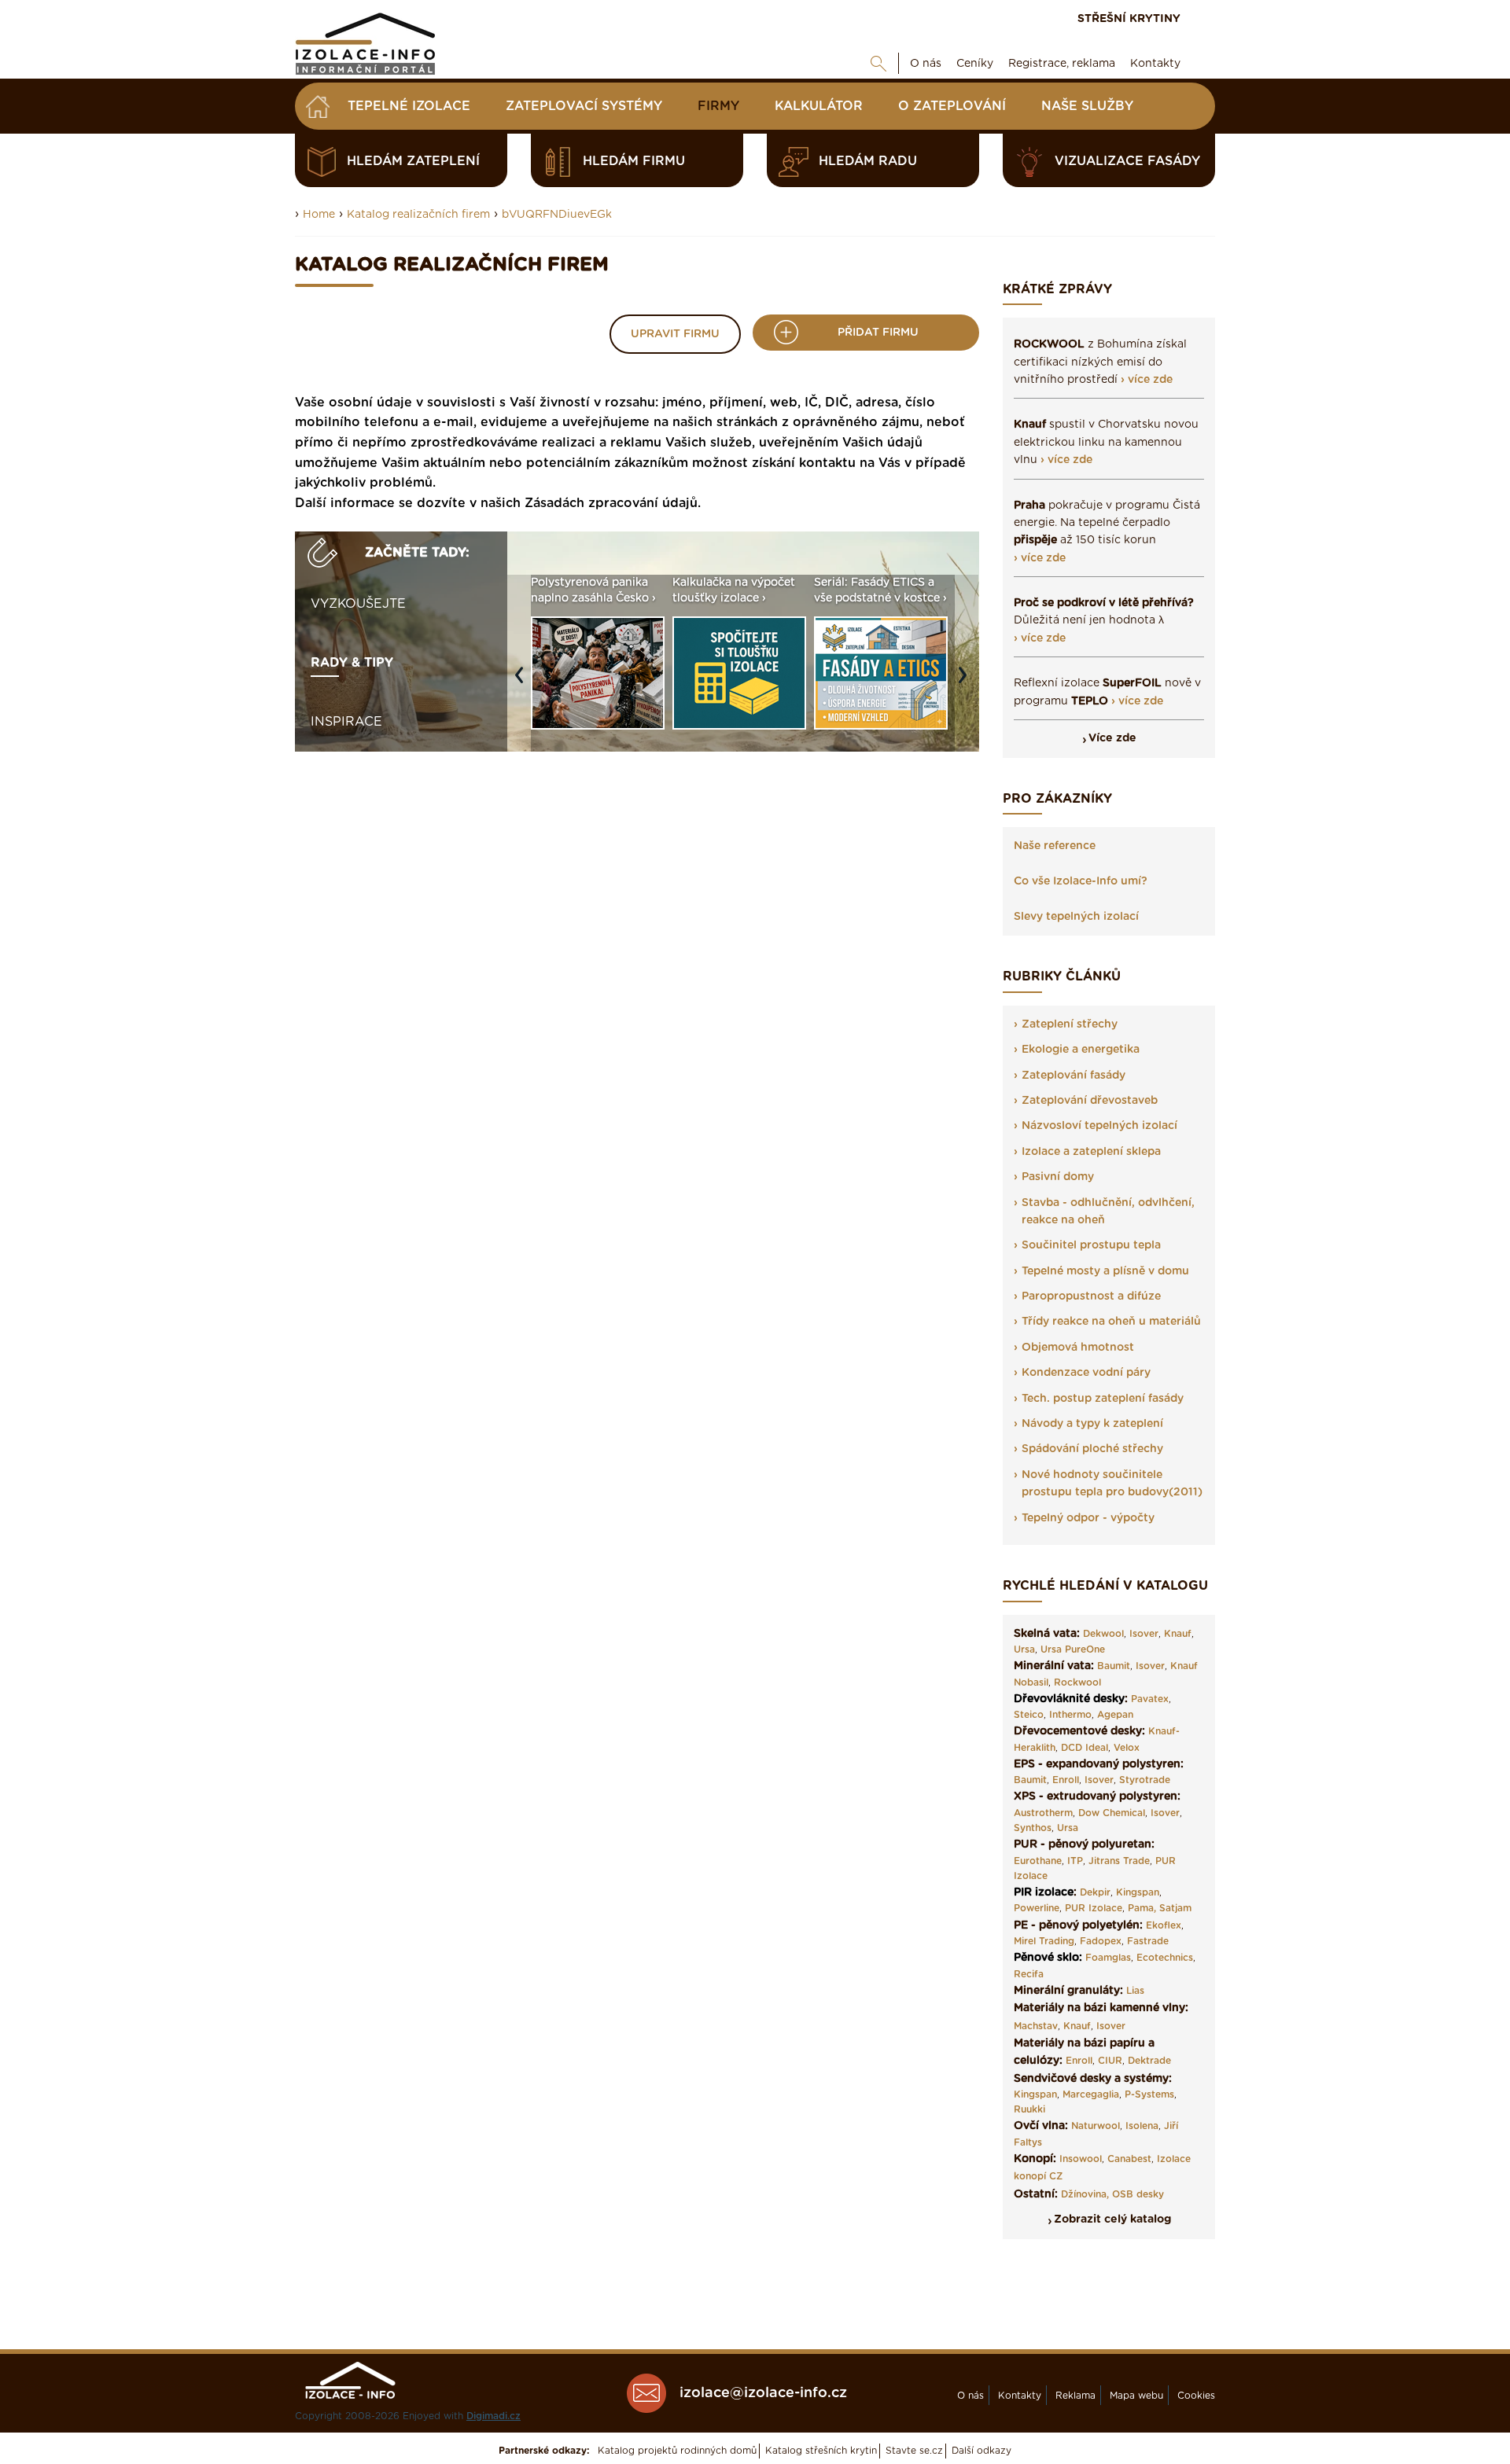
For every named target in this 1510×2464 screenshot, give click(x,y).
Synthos (1033, 1828)
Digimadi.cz (494, 2416)
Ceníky (975, 64)
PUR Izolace (1094, 1908)
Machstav (1036, 2026)
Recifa (1029, 1974)
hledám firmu (634, 161)
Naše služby (1087, 106)
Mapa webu (1136, 2396)
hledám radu (868, 161)
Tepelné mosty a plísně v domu (1105, 1271)
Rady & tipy (352, 663)
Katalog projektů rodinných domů (677, 2451)
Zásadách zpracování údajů (611, 503)
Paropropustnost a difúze (1091, 1296)
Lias (1135, 1991)
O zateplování (952, 106)
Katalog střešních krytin (821, 2451)
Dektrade (1149, 2061)
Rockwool (1077, 1683)
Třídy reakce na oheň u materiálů (1111, 1322)
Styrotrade (1145, 1780)
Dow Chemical (1112, 1813)
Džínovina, (1085, 2194)
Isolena (1142, 2126)
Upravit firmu (675, 334)
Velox (1127, 1748)
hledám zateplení (413, 161)
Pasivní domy (1058, 1177)
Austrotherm (1043, 1813)
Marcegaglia (1091, 2094)
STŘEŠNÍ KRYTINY (1129, 19)
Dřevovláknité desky (1069, 1699)
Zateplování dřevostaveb (1090, 1101)
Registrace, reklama (1062, 64)
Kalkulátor (819, 106)
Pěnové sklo (1046, 1958)
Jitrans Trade (1119, 1861)
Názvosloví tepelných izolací (1099, 1126)
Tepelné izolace (409, 106)
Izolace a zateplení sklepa (1091, 1152)
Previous (523, 682)
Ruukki (1029, 2109)
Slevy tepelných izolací (1076, 917)
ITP (1075, 1861)
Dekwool (1103, 1634)
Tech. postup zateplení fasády (1103, 1399)
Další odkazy (981, 2451)
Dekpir (1095, 1892)
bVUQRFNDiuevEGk (557, 215)
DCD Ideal (1085, 1748)
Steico (1029, 1715)
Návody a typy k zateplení (1092, 1424)
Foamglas (1108, 1958)
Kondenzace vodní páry (1086, 1373)
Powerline (1037, 1908)
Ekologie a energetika (1081, 1050)
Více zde (1112, 738)
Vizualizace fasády (1127, 161)
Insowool (1081, 2159)
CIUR (1110, 2061)
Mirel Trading (1044, 1941)
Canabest (1129, 2159)
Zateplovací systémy (584, 106)
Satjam (1175, 1908)
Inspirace (346, 722)
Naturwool (1096, 2126)
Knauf (1178, 1634)
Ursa (1024, 1649)
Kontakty (1155, 64)
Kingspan (1138, 1892)
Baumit (1114, 1666)
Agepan (1115, 1715)
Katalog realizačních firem (418, 215)
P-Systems (1149, 2094)
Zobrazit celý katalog (1112, 2219)
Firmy (718, 106)
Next (967, 682)
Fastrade (1148, 1941)
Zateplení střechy (1070, 1024)
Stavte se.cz (914, 2451)
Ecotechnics (1165, 1958)
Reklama (1075, 2396)
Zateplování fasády (1074, 1076)
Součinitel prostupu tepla (1091, 1245)
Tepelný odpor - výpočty (1088, 1518)
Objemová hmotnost (1078, 1348)
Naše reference (1055, 846)
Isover (1144, 1634)
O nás (926, 64)
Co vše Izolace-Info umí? (1081, 881)
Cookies (1196, 2396)
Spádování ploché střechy (1092, 1449)
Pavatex (1150, 1699)
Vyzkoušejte (358, 604)
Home (319, 215)
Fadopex (1101, 1941)
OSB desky (1138, 2194)
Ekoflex (1164, 1925)
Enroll (1066, 1780)
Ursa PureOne (1073, 1649)
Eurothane (1038, 1861)
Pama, (1142, 1908)
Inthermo (1070, 1715)
